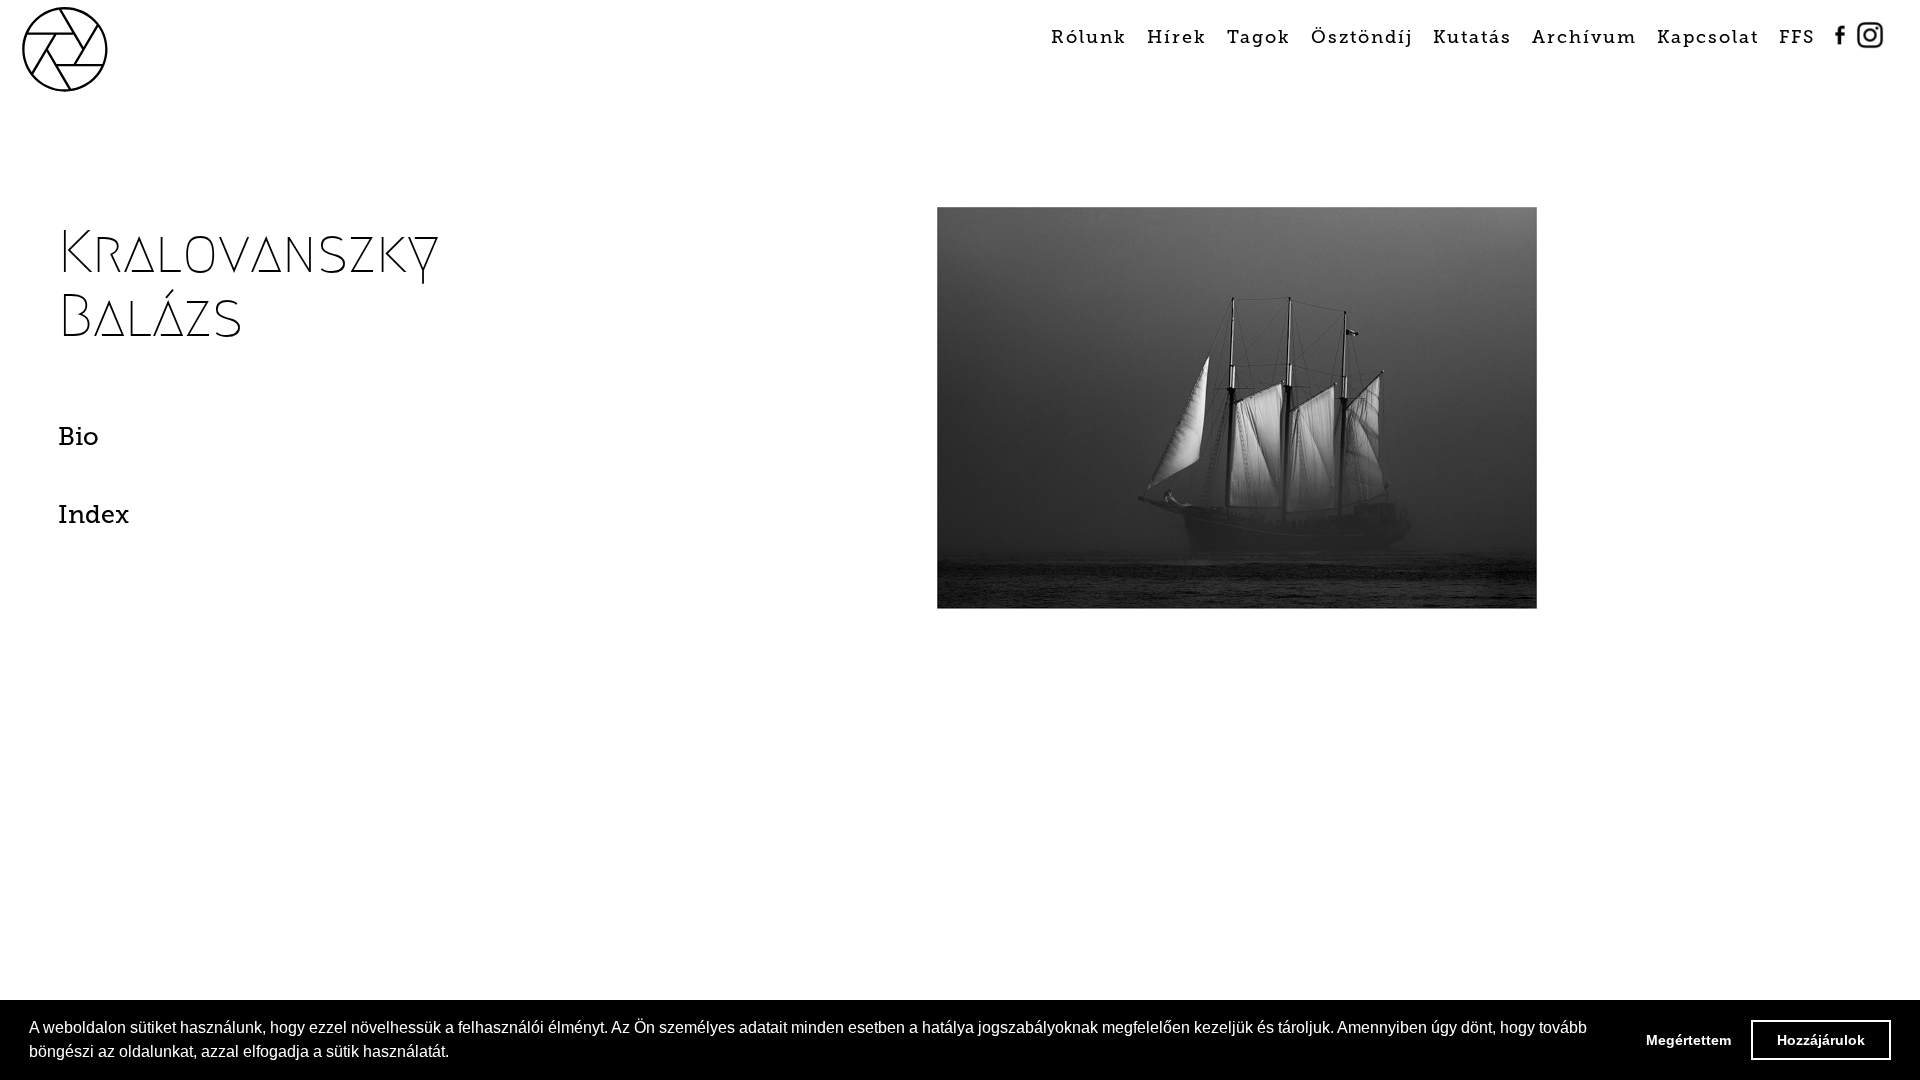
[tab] (194, 442)
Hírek (1177, 37)
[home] (98, 48)
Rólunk (1089, 37)
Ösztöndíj (1362, 37)
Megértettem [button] (1688, 1040)
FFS (1797, 37)
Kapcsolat (1708, 37)
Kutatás (1472, 37)
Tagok (1259, 37)
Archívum (1584, 37)
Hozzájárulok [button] (1821, 1040)
